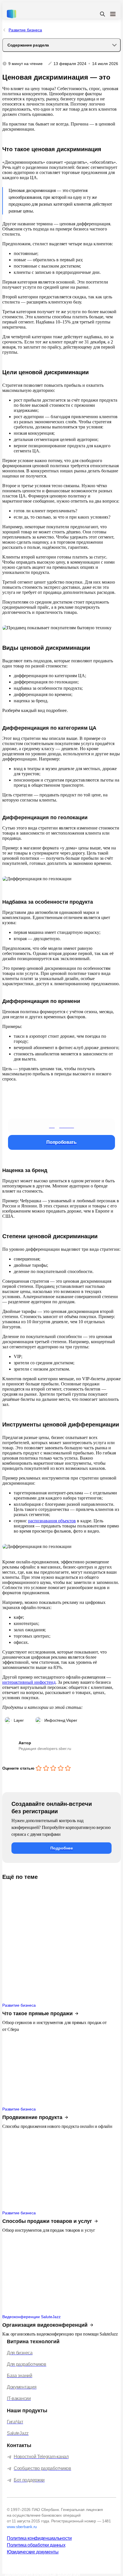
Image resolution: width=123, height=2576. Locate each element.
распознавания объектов (52, 1521)
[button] (61, 1126)
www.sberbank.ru (22, 2527)
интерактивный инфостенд (29, 1682)
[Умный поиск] (102, 14)
